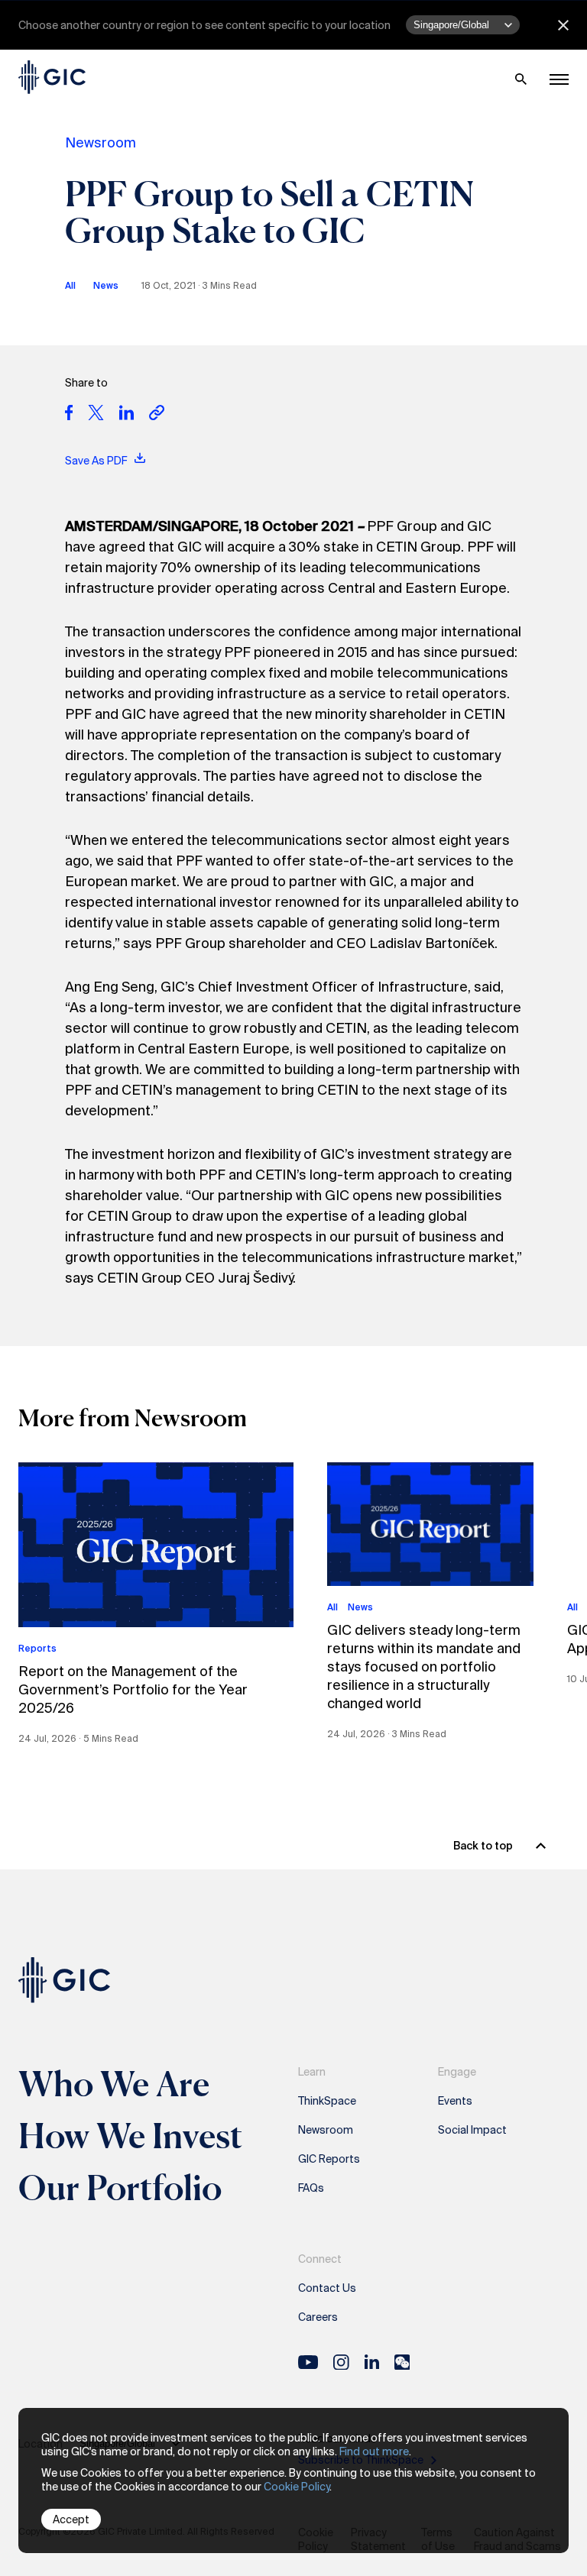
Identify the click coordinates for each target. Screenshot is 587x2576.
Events (455, 2101)
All (70, 286)
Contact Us (327, 2288)
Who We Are (114, 2083)
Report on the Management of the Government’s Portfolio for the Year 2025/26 (133, 1690)
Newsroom (101, 143)
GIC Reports (329, 2159)
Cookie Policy (297, 2487)
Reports (37, 1649)
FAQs (311, 2188)
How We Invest (131, 2135)
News (106, 286)
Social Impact (472, 2130)
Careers (318, 2317)
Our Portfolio (120, 2187)
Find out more (374, 2451)
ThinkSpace (327, 2101)
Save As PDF (97, 461)
